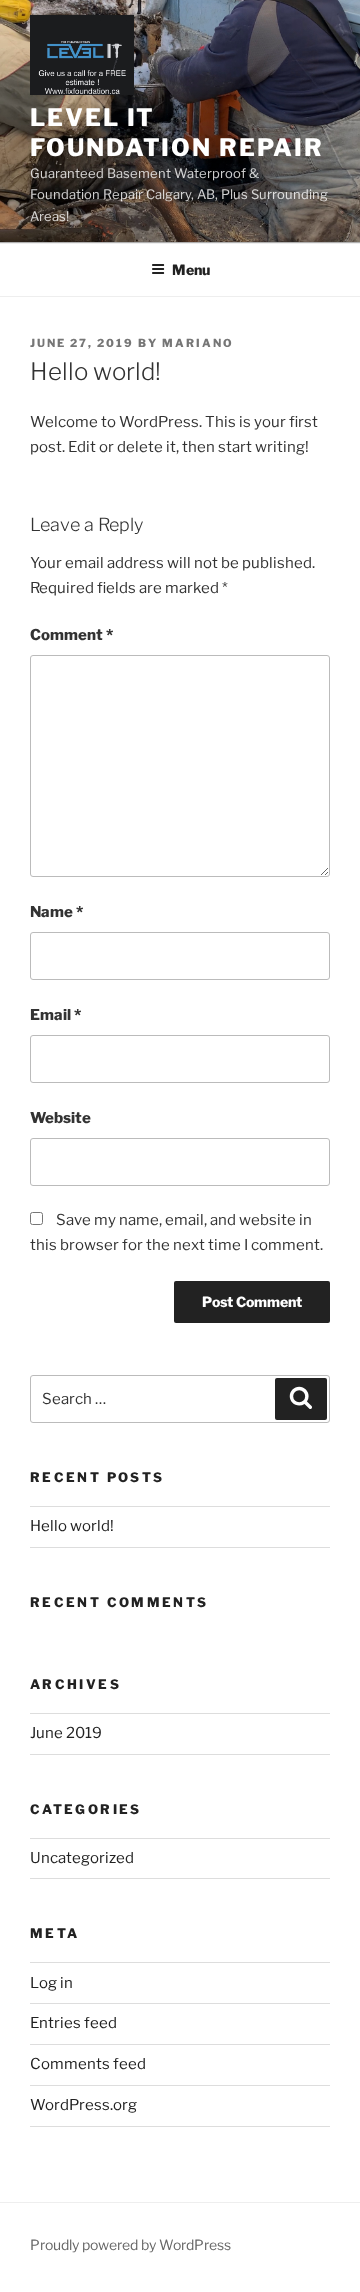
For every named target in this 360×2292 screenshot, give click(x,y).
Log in (51, 1983)
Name (56, 912)
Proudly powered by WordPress (130, 2244)
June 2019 (66, 1733)
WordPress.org (83, 2105)
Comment (71, 635)
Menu (191, 269)
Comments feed (88, 2064)
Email (55, 1015)
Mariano (198, 343)
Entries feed (73, 2023)
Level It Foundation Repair (177, 132)
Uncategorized (82, 1858)
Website (60, 1118)
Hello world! (72, 1526)
